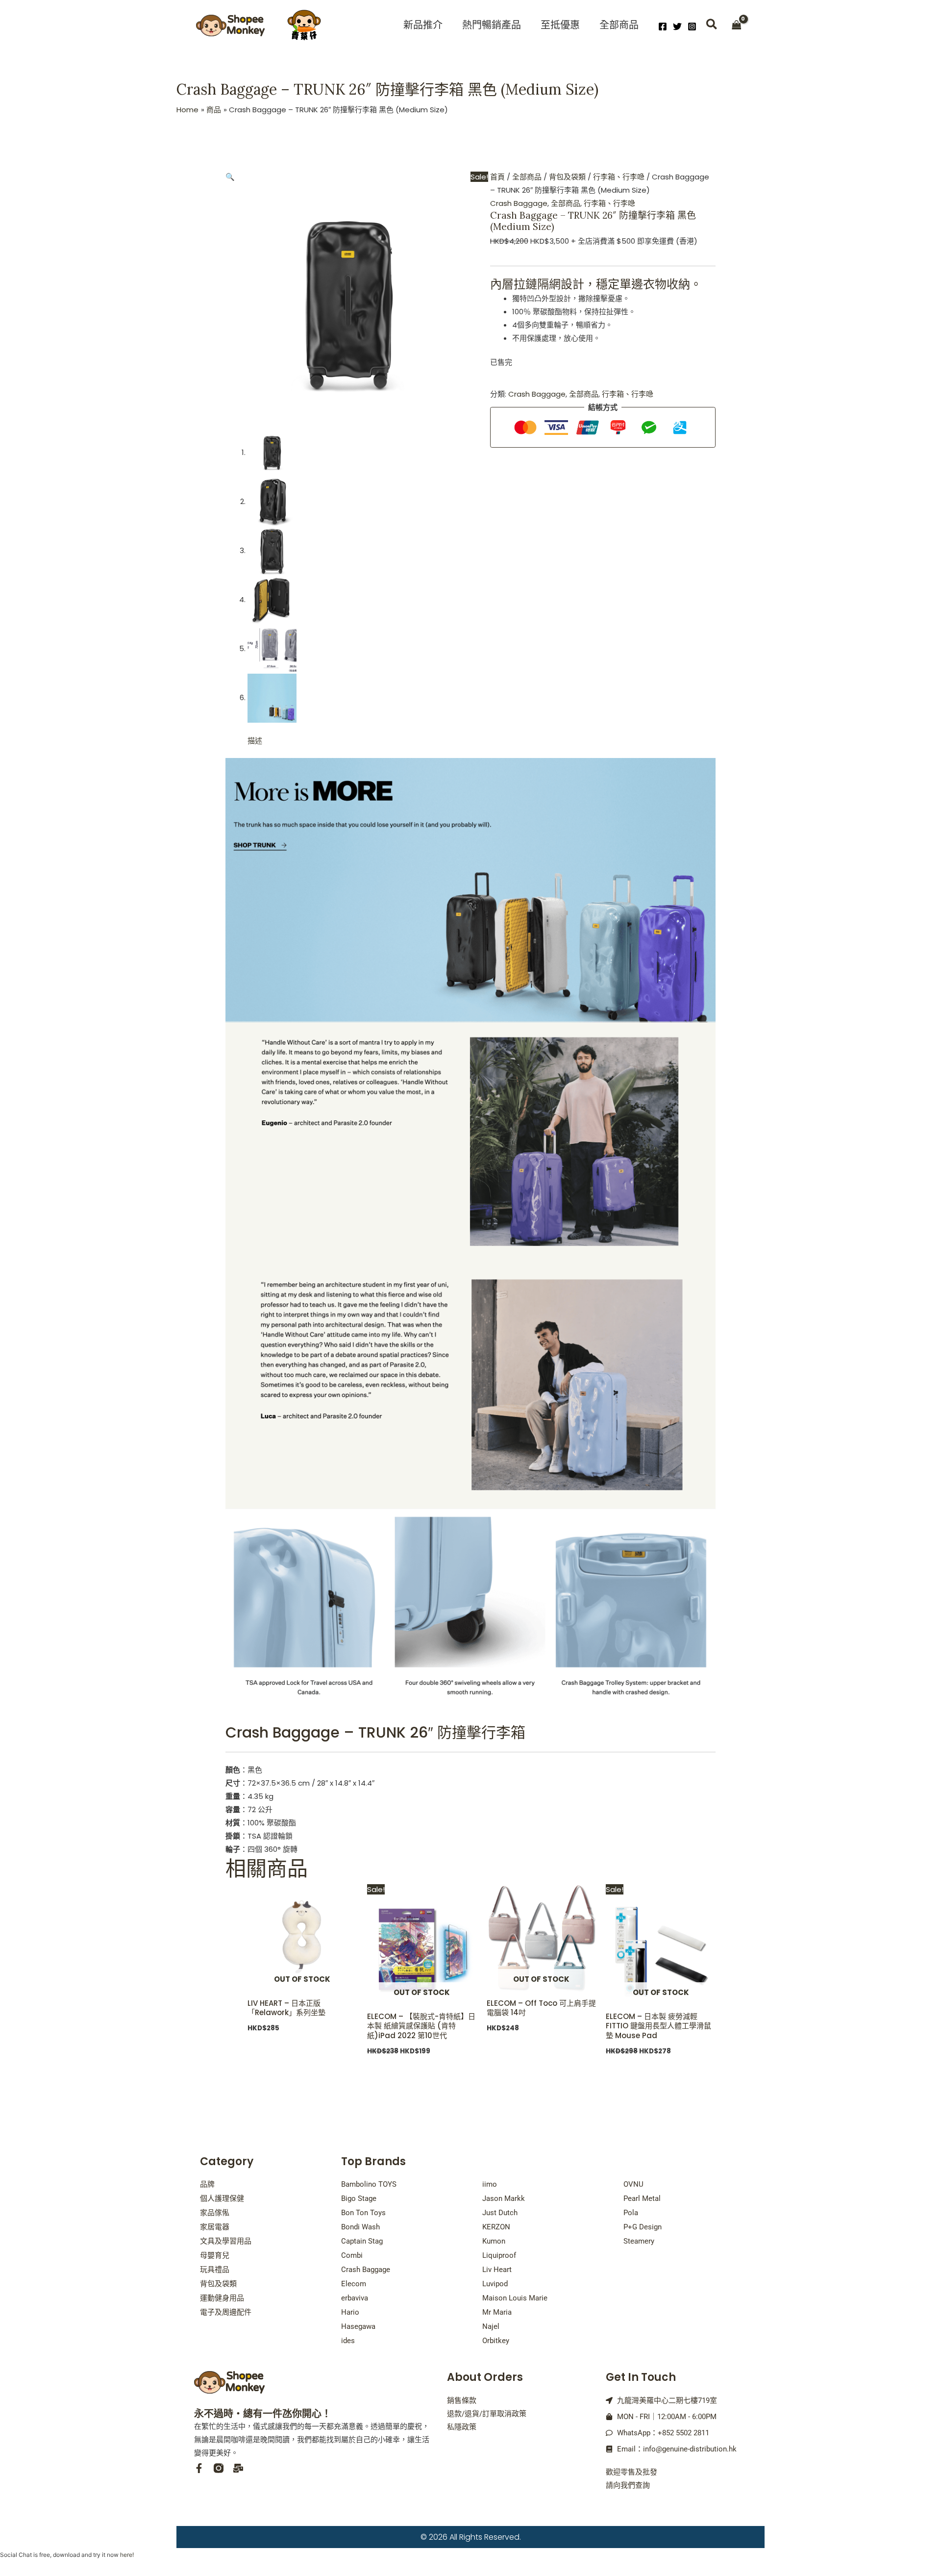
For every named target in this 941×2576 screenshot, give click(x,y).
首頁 (497, 177)
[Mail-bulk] (238, 2468)
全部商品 (527, 177)
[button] (230, 177)
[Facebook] (663, 26)
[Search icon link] (712, 26)
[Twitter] (677, 26)
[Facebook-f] (199, 2468)
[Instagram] (692, 26)
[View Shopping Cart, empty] (737, 26)
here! (127, 2555)
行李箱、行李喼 (619, 177)
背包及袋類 (567, 177)
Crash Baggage (519, 203)
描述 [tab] (255, 741)
